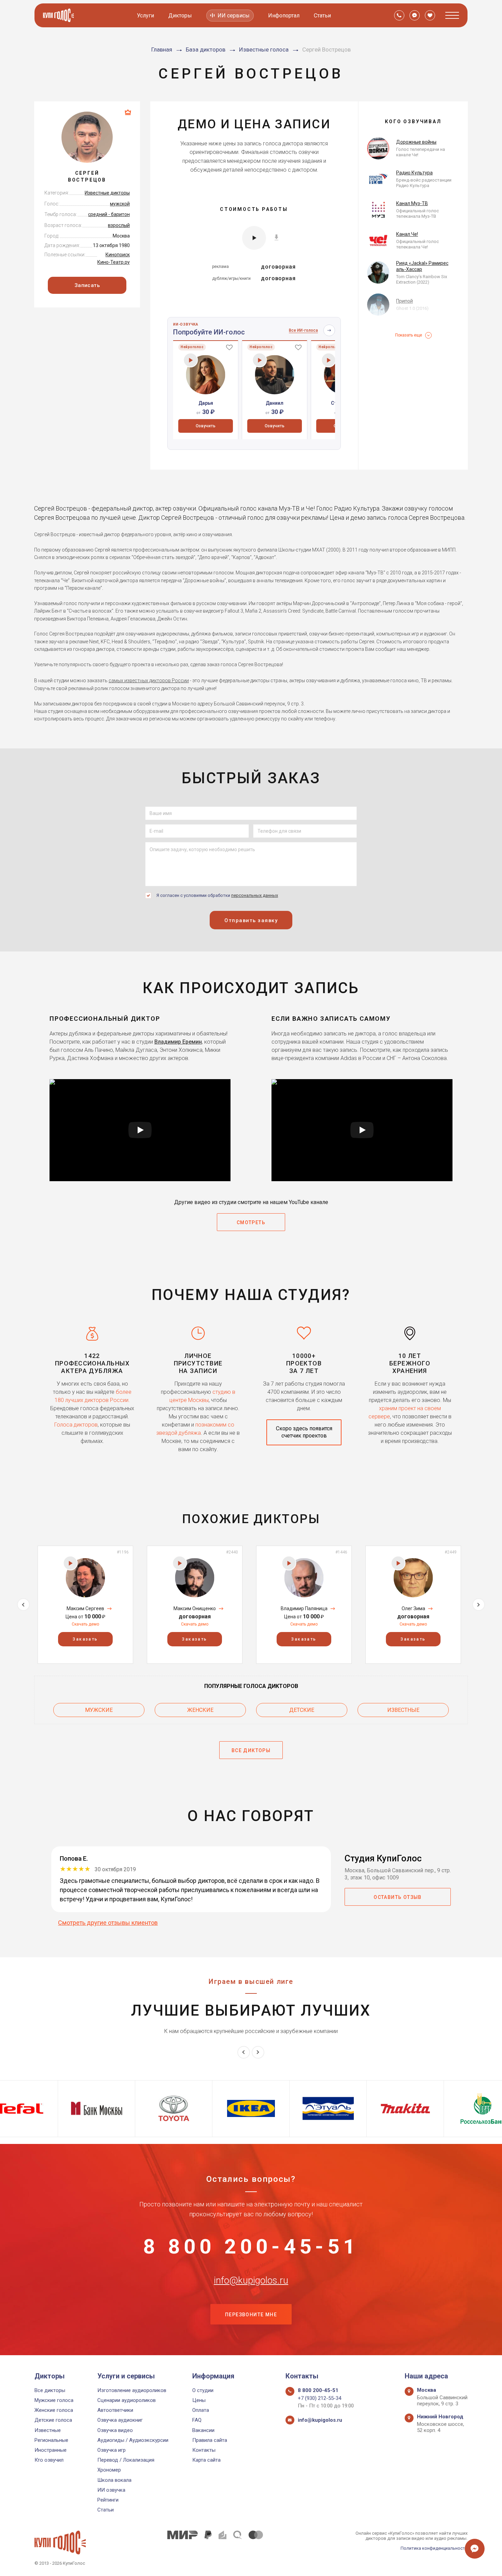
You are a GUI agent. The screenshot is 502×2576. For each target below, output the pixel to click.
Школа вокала (114, 2480)
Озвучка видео (115, 2430)
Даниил (275, 403)
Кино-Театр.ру (114, 262)
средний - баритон (109, 214)
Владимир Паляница (304, 1608)
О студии (203, 2390)
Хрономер (109, 2470)
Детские (302, 1710)
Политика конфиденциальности (434, 2548)
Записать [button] (87, 285)
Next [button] (479, 1605)
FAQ (197, 2420)
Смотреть (251, 1222)
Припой (405, 301)
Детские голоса (53, 2420)
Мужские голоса (54, 2400)
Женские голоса (54, 2410)
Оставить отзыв (398, 1897)
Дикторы (180, 16)
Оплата (201, 2410)
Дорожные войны (416, 142)
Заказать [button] (85, 1639)
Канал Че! (407, 234)
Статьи (322, 16)
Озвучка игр (111, 2450)
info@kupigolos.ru (251, 2280)
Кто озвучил (49, 2460)
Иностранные (51, 2450)
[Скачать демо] (276, 237)
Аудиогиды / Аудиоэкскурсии (133, 2440)
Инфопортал (284, 16)
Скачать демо (85, 1624)
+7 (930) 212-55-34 (319, 2398)
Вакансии (203, 2430)
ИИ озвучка (111, 2490)
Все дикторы (50, 2390)
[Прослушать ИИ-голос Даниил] (260, 360)
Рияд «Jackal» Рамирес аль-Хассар (422, 266)
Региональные (51, 2440)
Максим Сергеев (85, 1608)
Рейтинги (108, 2500)
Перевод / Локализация (126, 2460)
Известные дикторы (107, 193)
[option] (206, 390)
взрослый (119, 225)
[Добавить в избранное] (229, 347)
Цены (199, 2400)
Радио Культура (414, 173)
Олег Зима (413, 1608)
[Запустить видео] (140, 1130)
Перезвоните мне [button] (251, 2315)
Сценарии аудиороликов (127, 2400)
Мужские (99, 1710)
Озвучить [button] (206, 426)
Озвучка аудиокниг (120, 2420)
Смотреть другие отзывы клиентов (108, 1923)
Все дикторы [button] (251, 1750)
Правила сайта (210, 2440)
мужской (120, 204)
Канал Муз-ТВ (412, 203)
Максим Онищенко (195, 1608)
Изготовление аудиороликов (132, 2390)
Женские (200, 1710)
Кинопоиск (118, 255)
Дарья (206, 403)
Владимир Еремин (178, 1042)
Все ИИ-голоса (303, 330)
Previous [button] (23, 1605)
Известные (403, 1710)
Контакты (204, 2450)
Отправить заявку (251, 920)
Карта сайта (206, 2460)
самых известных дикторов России (149, 681)
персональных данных (255, 895)
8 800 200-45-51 (251, 2247)
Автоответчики (115, 2410)
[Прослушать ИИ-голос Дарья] (191, 360)
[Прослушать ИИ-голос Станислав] (329, 360)
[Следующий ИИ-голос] (329, 330)
